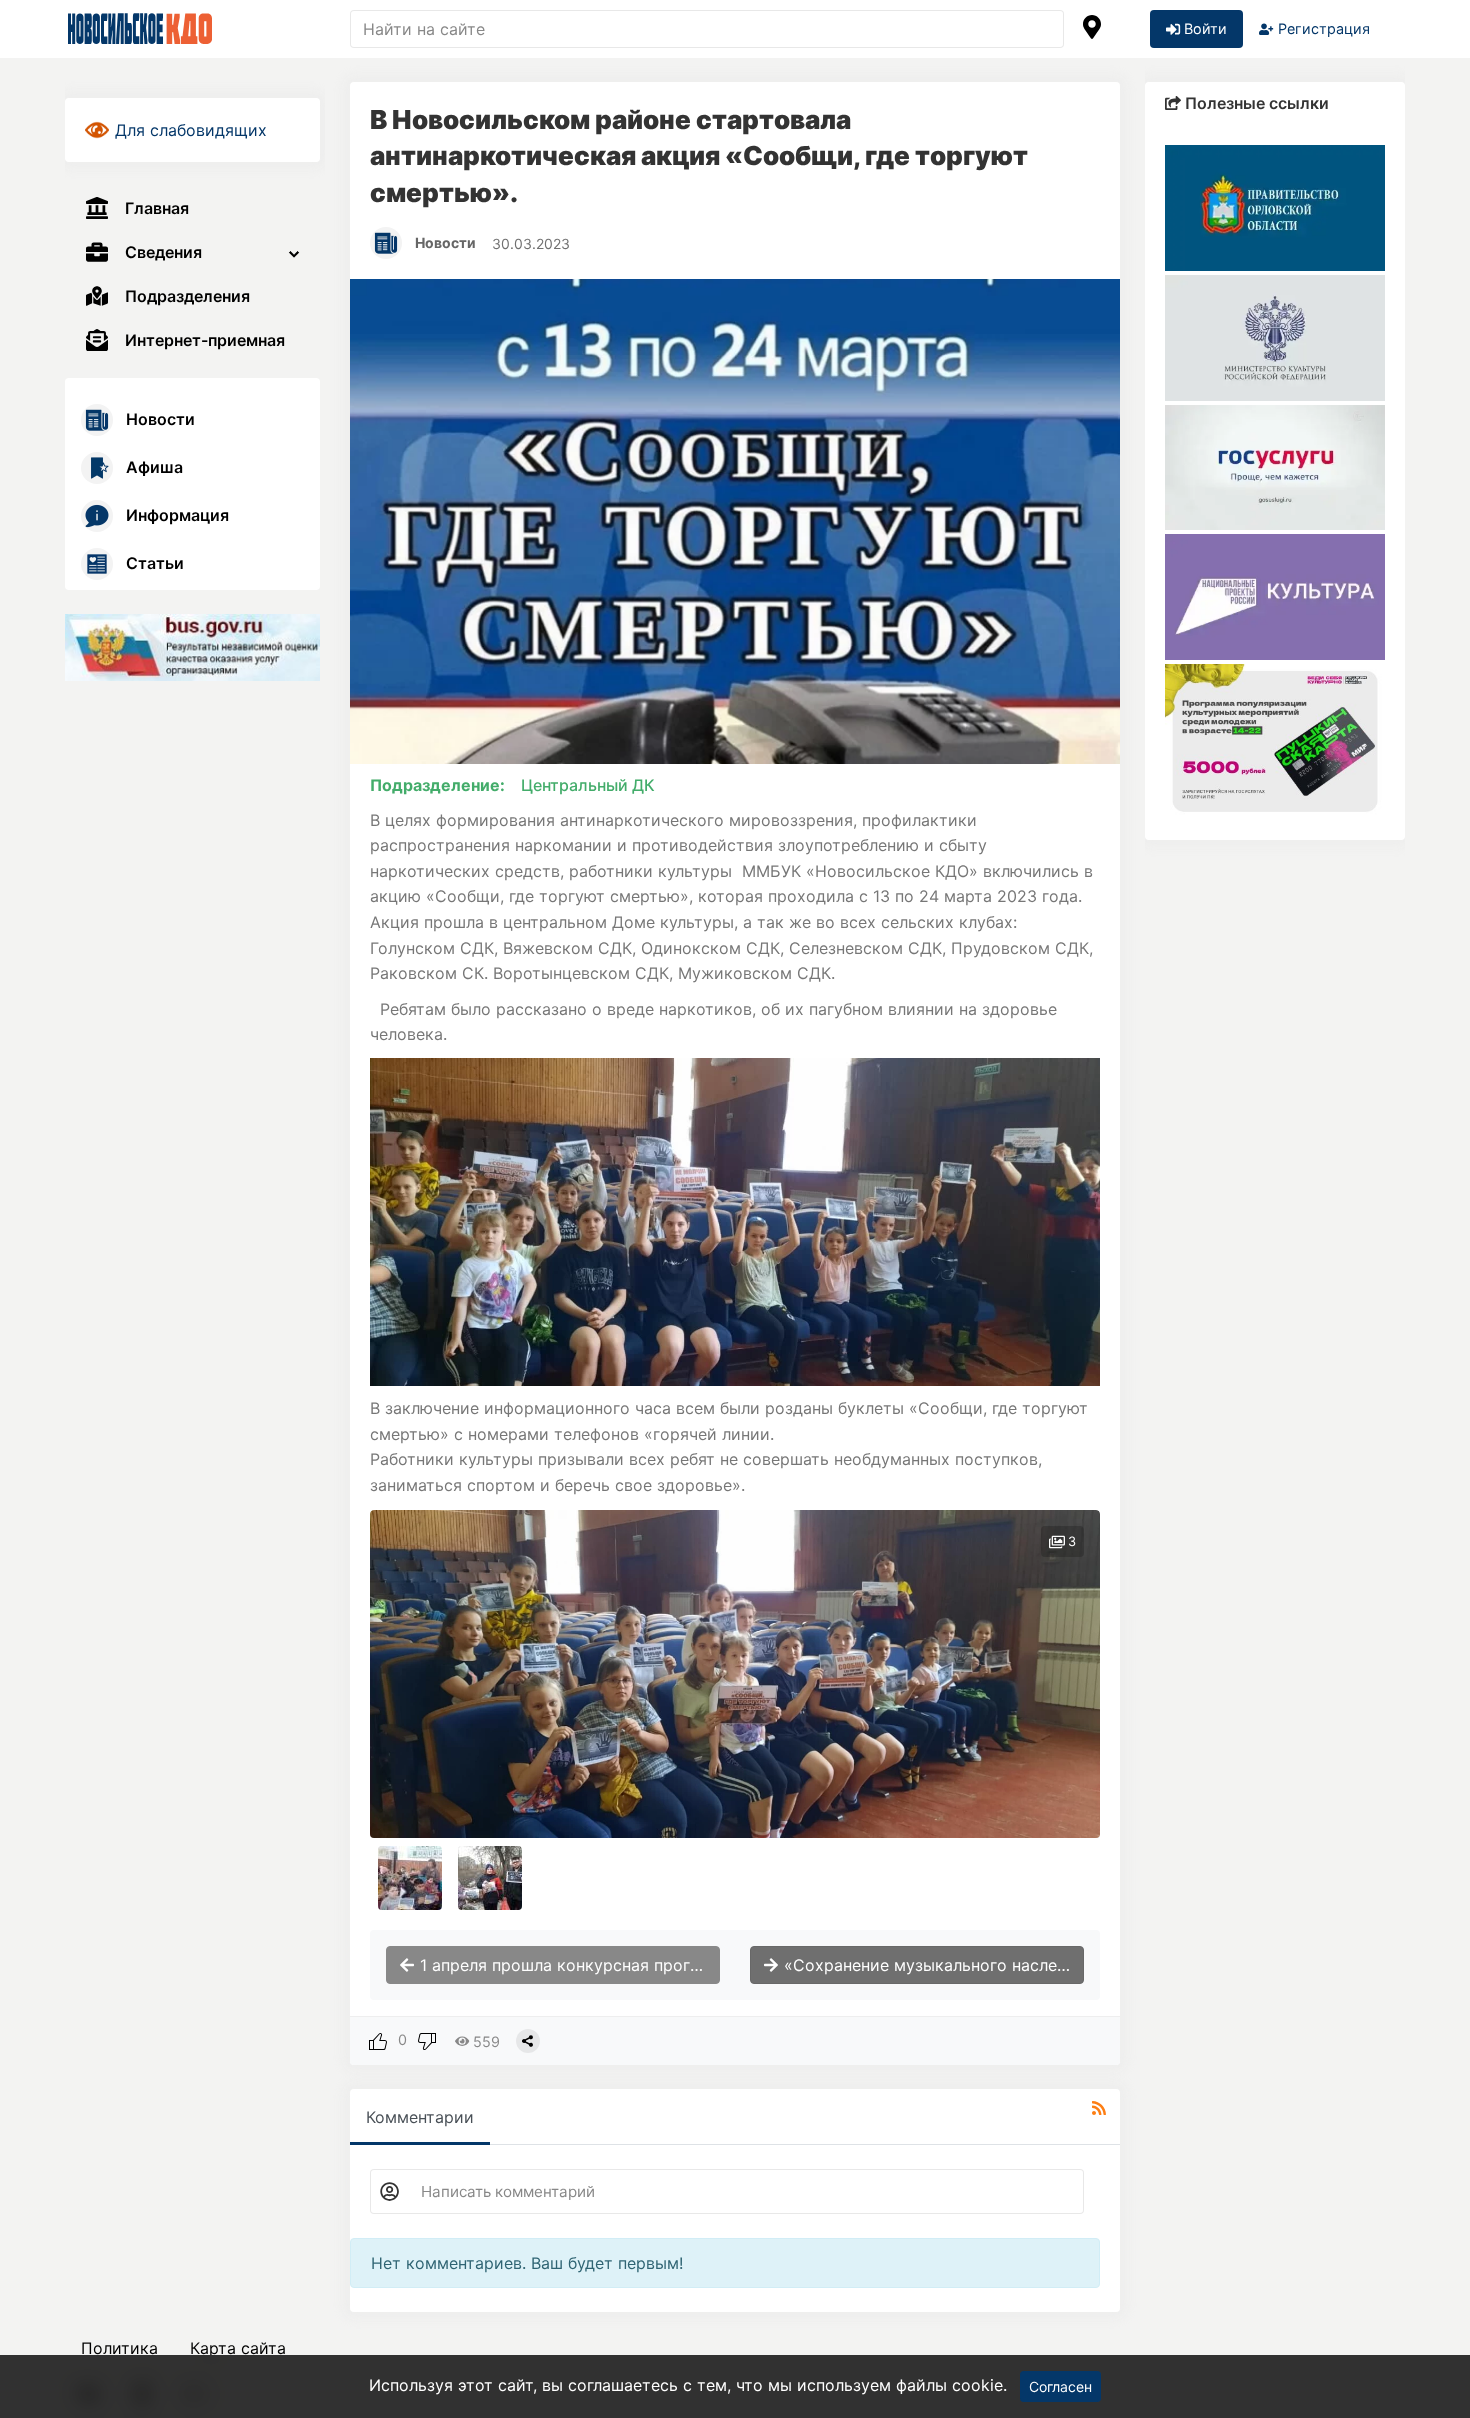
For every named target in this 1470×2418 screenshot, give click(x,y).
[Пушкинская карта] (1275, 740)
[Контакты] (1092, 29)
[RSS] (1099, 2108)
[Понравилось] (378, 2039)
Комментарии (420, 2117)
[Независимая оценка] (192, 646)
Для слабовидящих (191, 130)
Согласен (1060, 2386)
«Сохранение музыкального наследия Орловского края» (931, 1965)
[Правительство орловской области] (1275, 206)
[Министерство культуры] (1275, 336)
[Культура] (1275, 596)
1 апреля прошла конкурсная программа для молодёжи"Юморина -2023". (567, 1965)
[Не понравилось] (427, 2039)
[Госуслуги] (1275, 466)
